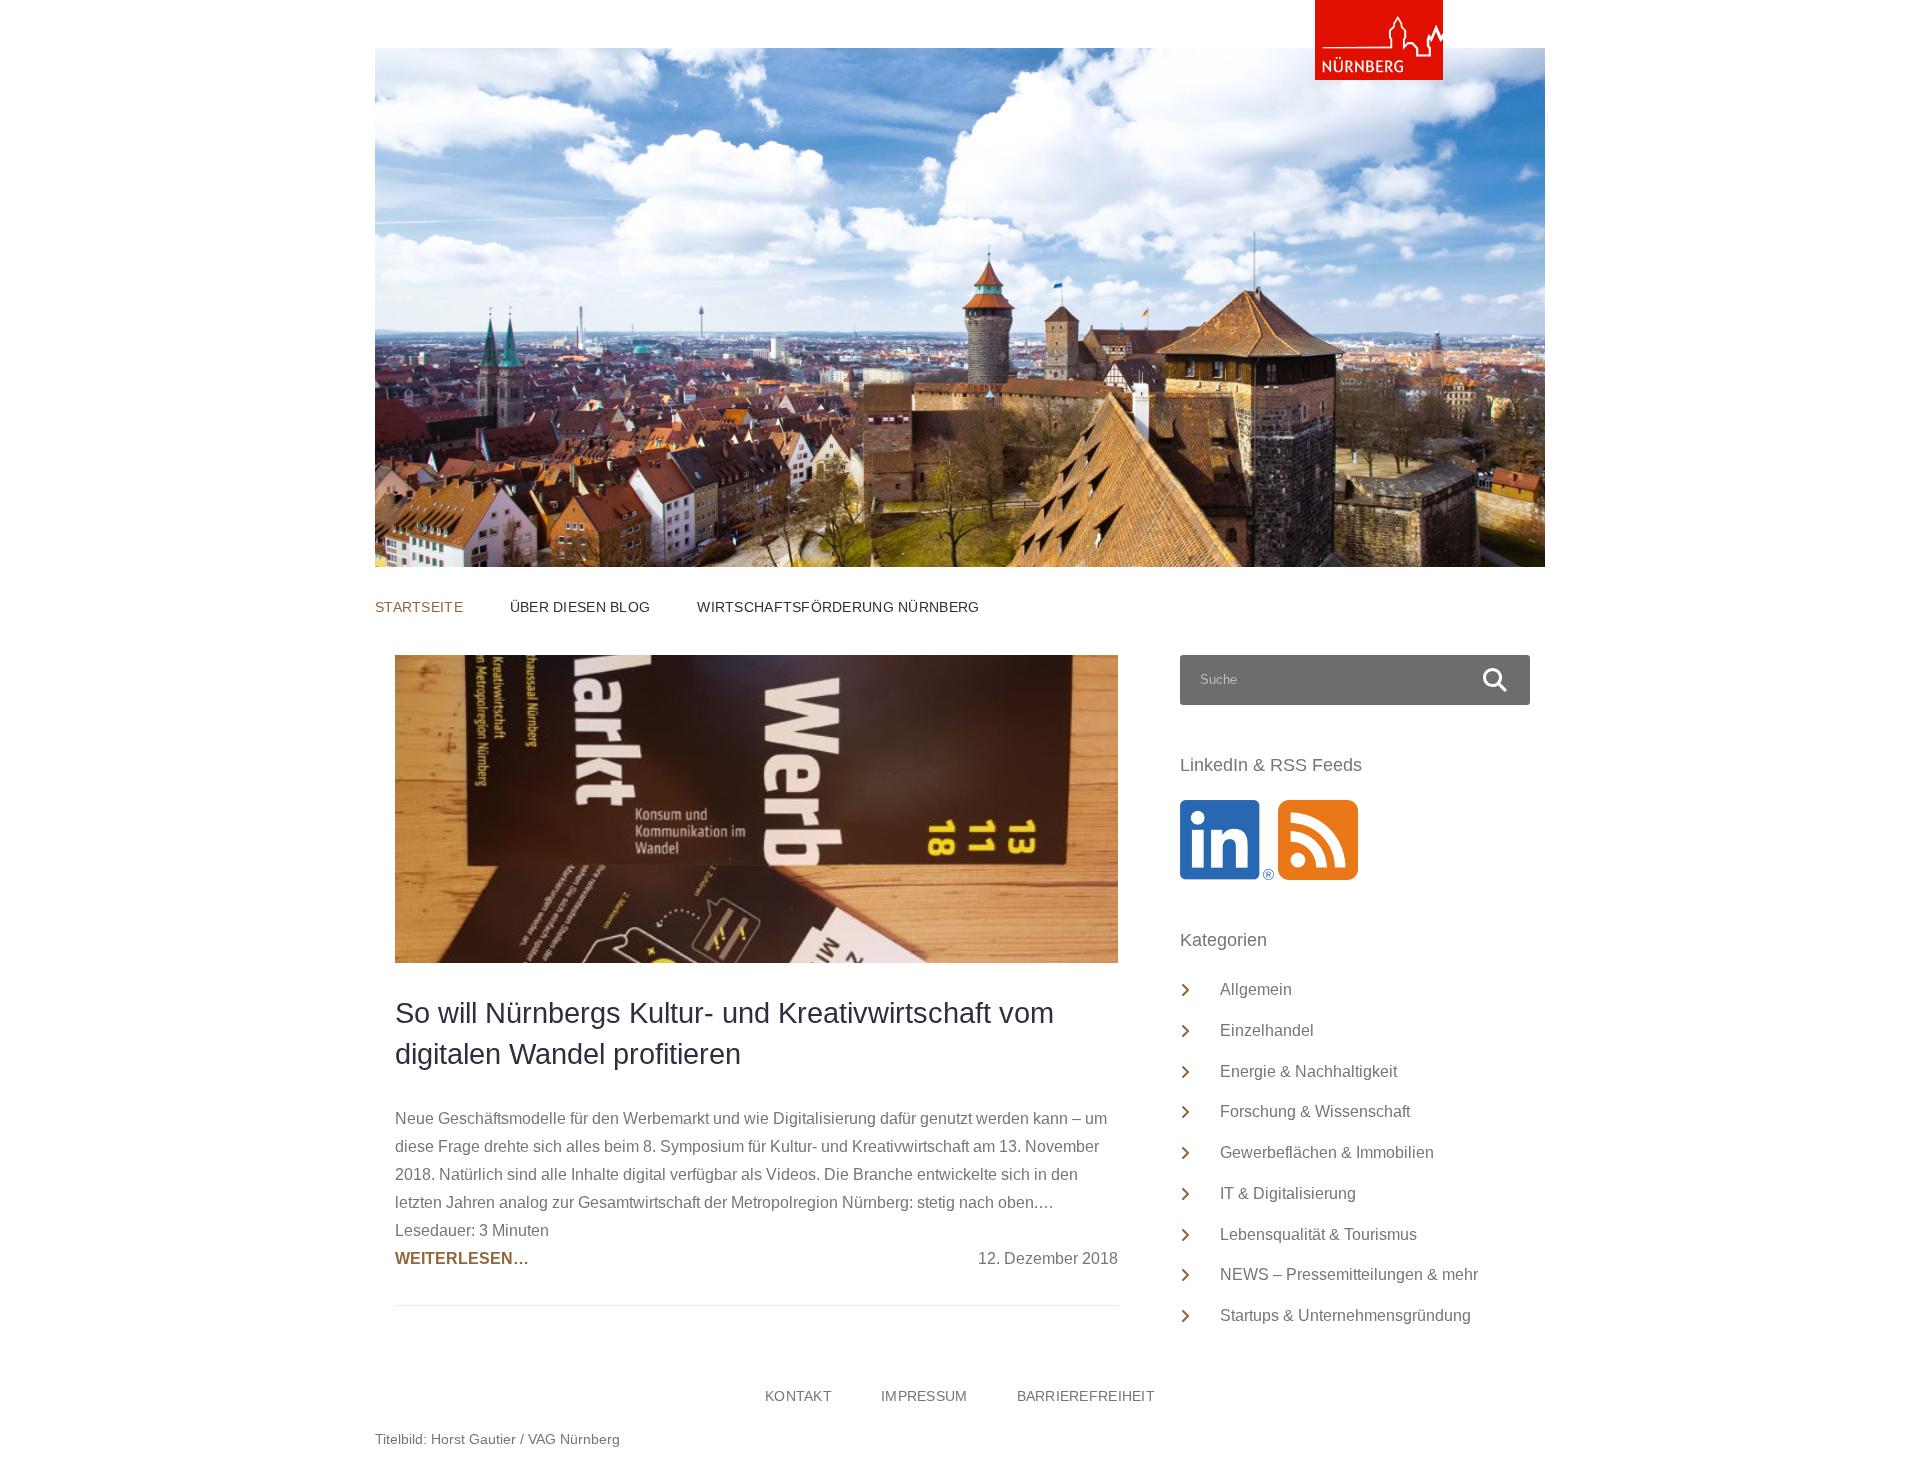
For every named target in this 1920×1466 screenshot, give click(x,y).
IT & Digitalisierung (1288, 1193)
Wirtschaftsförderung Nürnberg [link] (838, 607)
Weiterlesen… (462, 1258)
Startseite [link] (419, 607)
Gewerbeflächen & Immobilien (1327, 1152)
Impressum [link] (924, 1396)
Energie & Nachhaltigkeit (1308, 1071)
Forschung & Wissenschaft (1315, 1111)
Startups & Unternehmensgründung (1345, 1315)
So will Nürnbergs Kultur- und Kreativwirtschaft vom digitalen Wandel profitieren (724, 1033)
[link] (1379, 40)
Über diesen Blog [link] (580, 607)
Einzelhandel (1267, 1030)
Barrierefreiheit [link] (1086, 1396)
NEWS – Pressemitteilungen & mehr (1349, 1274)
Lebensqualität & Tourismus (1318, 1234)
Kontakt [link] (798, 1396)
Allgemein (1256, 989)
